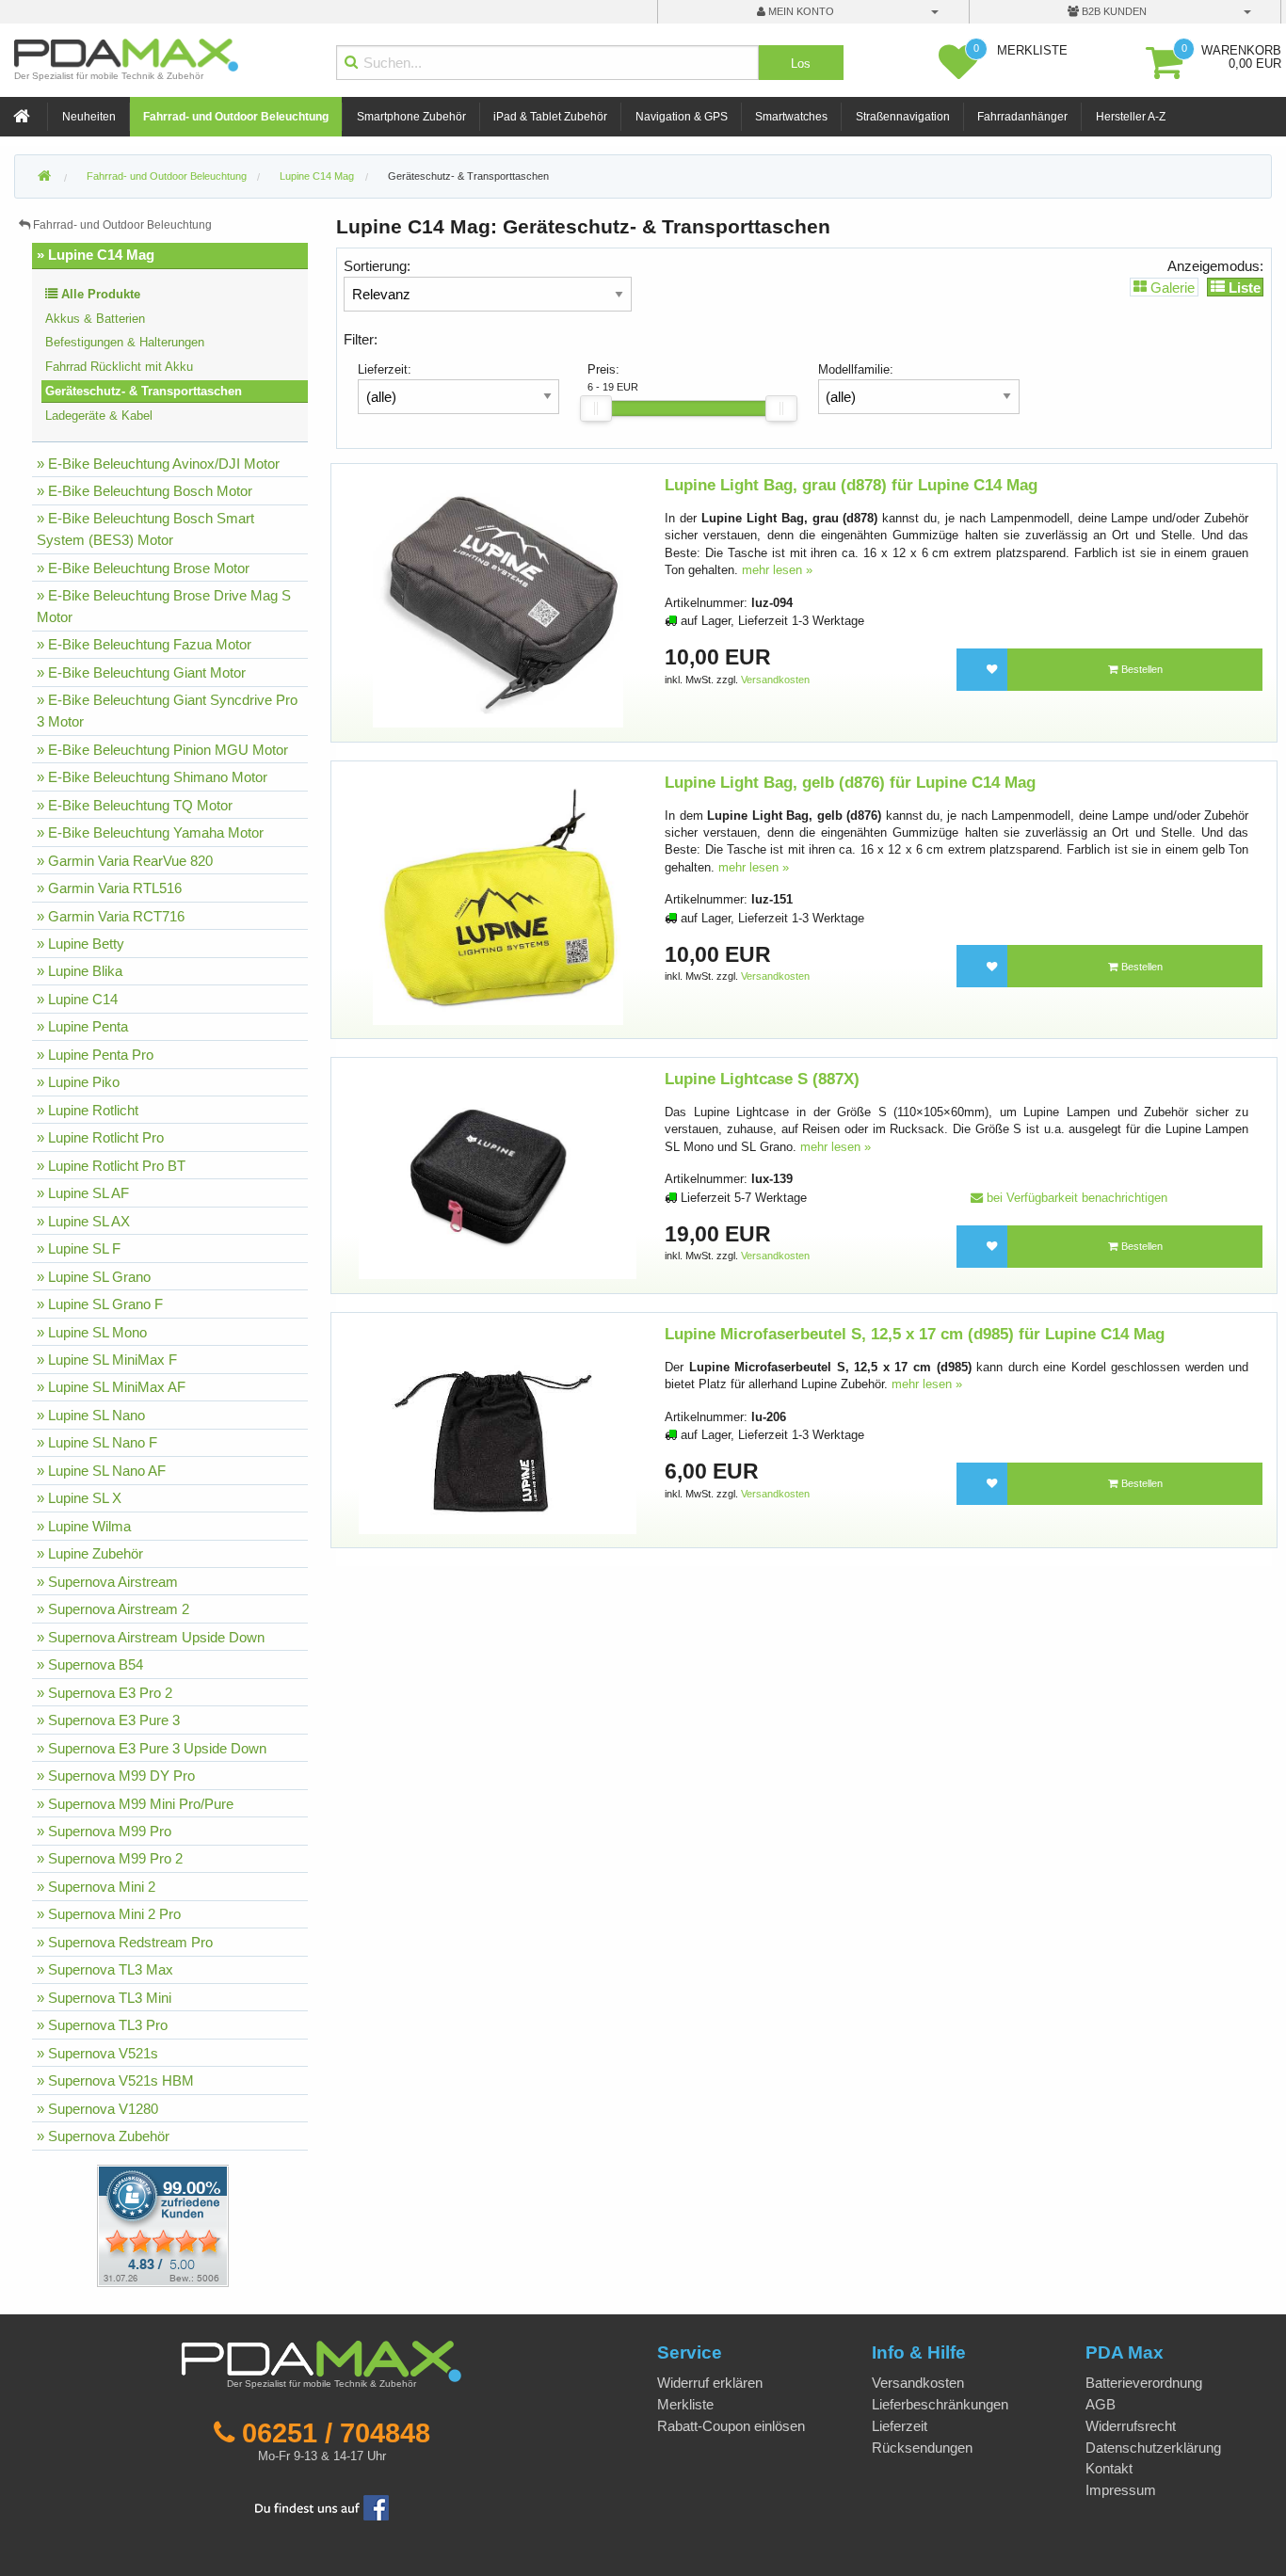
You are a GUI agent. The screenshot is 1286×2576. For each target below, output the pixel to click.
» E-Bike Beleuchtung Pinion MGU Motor (162, 750)
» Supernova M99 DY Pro (116, 1776)
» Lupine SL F (79, 1248)
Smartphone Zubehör (411, 117)
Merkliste (685, 2404)
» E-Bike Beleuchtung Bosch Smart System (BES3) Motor (145, 529)
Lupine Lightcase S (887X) (762, 1079)
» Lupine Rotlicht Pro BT (111, 1166)
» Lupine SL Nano (91, 1415)
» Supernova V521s (97, 2053)
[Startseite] (24, 117)
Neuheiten (89, 117)
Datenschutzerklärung (1153, 2448)
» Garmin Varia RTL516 (109, 888)
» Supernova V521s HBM (115, 2080)
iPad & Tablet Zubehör (550, 117)
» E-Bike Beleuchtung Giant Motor (141, 672)
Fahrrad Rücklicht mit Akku (119, 367)
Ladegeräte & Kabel (99, 416)
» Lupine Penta (82, 1026)
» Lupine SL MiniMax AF (111, 1387)
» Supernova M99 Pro (104, 1831)
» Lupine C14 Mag (96, 255)
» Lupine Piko (78, 1082)
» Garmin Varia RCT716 (111, 916)
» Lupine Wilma (84, 1526)
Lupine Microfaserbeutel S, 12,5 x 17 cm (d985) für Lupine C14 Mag (915, 1334)
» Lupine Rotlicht (88, 1110)
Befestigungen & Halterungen (125, 342)
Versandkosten (775, 680)
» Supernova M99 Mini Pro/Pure (135, 1804)
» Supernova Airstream (107, 1582)
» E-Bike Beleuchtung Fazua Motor (144, 644)
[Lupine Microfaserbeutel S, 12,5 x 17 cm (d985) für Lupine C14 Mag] (498, 1429)
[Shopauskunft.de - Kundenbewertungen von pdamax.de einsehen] (163, 2224)
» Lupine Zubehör (90, 1553)
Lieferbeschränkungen (940, 2404)
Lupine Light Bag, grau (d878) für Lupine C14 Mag (851, 485)
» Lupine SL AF (83, 1193)
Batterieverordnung (1144, 2383)
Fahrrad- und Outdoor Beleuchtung (236, 117)
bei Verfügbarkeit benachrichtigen (1075, 1198)
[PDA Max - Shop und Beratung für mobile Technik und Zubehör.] (44, 177)
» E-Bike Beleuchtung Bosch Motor (145, 491)
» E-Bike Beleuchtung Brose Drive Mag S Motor (164, 606)
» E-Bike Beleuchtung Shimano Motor (152, 777)
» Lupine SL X (79, 1498)
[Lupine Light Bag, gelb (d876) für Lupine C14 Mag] (498, 898)
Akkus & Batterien (95, 319)
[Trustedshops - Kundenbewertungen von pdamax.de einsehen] (95, 2224)
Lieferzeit (900, 2426)
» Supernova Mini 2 (96, 1887)
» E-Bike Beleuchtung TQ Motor (135, 805)
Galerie (1171, 287)
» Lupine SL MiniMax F (107, 1360)
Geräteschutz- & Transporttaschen (468, 176)
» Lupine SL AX (83, 1221)
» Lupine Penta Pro (95, 1055)
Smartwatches (791, 117)
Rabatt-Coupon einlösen (731, 2426)
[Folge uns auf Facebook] (322, 2506)
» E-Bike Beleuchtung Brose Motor (143, 568)
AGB (1101, 2404)
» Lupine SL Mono (92, 1332)
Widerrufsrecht (1131, 2426)
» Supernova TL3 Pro (102, 2025)
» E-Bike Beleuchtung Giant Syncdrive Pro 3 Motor (167, 711)
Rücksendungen (922, 2448)
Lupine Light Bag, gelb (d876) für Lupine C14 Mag (850, 783)
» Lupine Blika (80, 971)
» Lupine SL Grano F (100, 1304)
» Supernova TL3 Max (105, 1969)
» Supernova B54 (90, 1664)
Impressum (1121, 2490)
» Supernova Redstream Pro (125, 1942)
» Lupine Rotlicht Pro (100, 1137)
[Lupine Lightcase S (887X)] (498, 1174)
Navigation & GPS (682, 117)
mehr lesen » (777, 570)
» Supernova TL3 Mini (104, 1998)
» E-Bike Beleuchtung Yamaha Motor (150, 832)
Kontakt (1109, 2468)
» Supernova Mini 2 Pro (109, 1914)
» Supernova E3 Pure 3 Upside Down (152, 1748)
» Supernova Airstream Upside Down (151, 1637)
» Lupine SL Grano (94, 1277)
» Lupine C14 (77, 999)
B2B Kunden (1113, 11)
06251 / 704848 (336, 2433)
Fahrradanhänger (1022, 117)
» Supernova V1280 (97, 2109)
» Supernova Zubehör (103, 2136)
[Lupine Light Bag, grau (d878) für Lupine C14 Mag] (498, 602)
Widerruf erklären (710, 2383)
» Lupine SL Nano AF (101, 1471)
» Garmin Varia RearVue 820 (125, 861)
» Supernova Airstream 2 (113, 1609)
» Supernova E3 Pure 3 (108, 1720)
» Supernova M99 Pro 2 (110, 1858)
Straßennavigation (903, 117)
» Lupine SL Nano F (97, 1442)
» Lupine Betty (80, 944)
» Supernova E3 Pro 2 (104, 1693)
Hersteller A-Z (1131, 117)
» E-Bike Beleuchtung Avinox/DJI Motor (158, 464)
